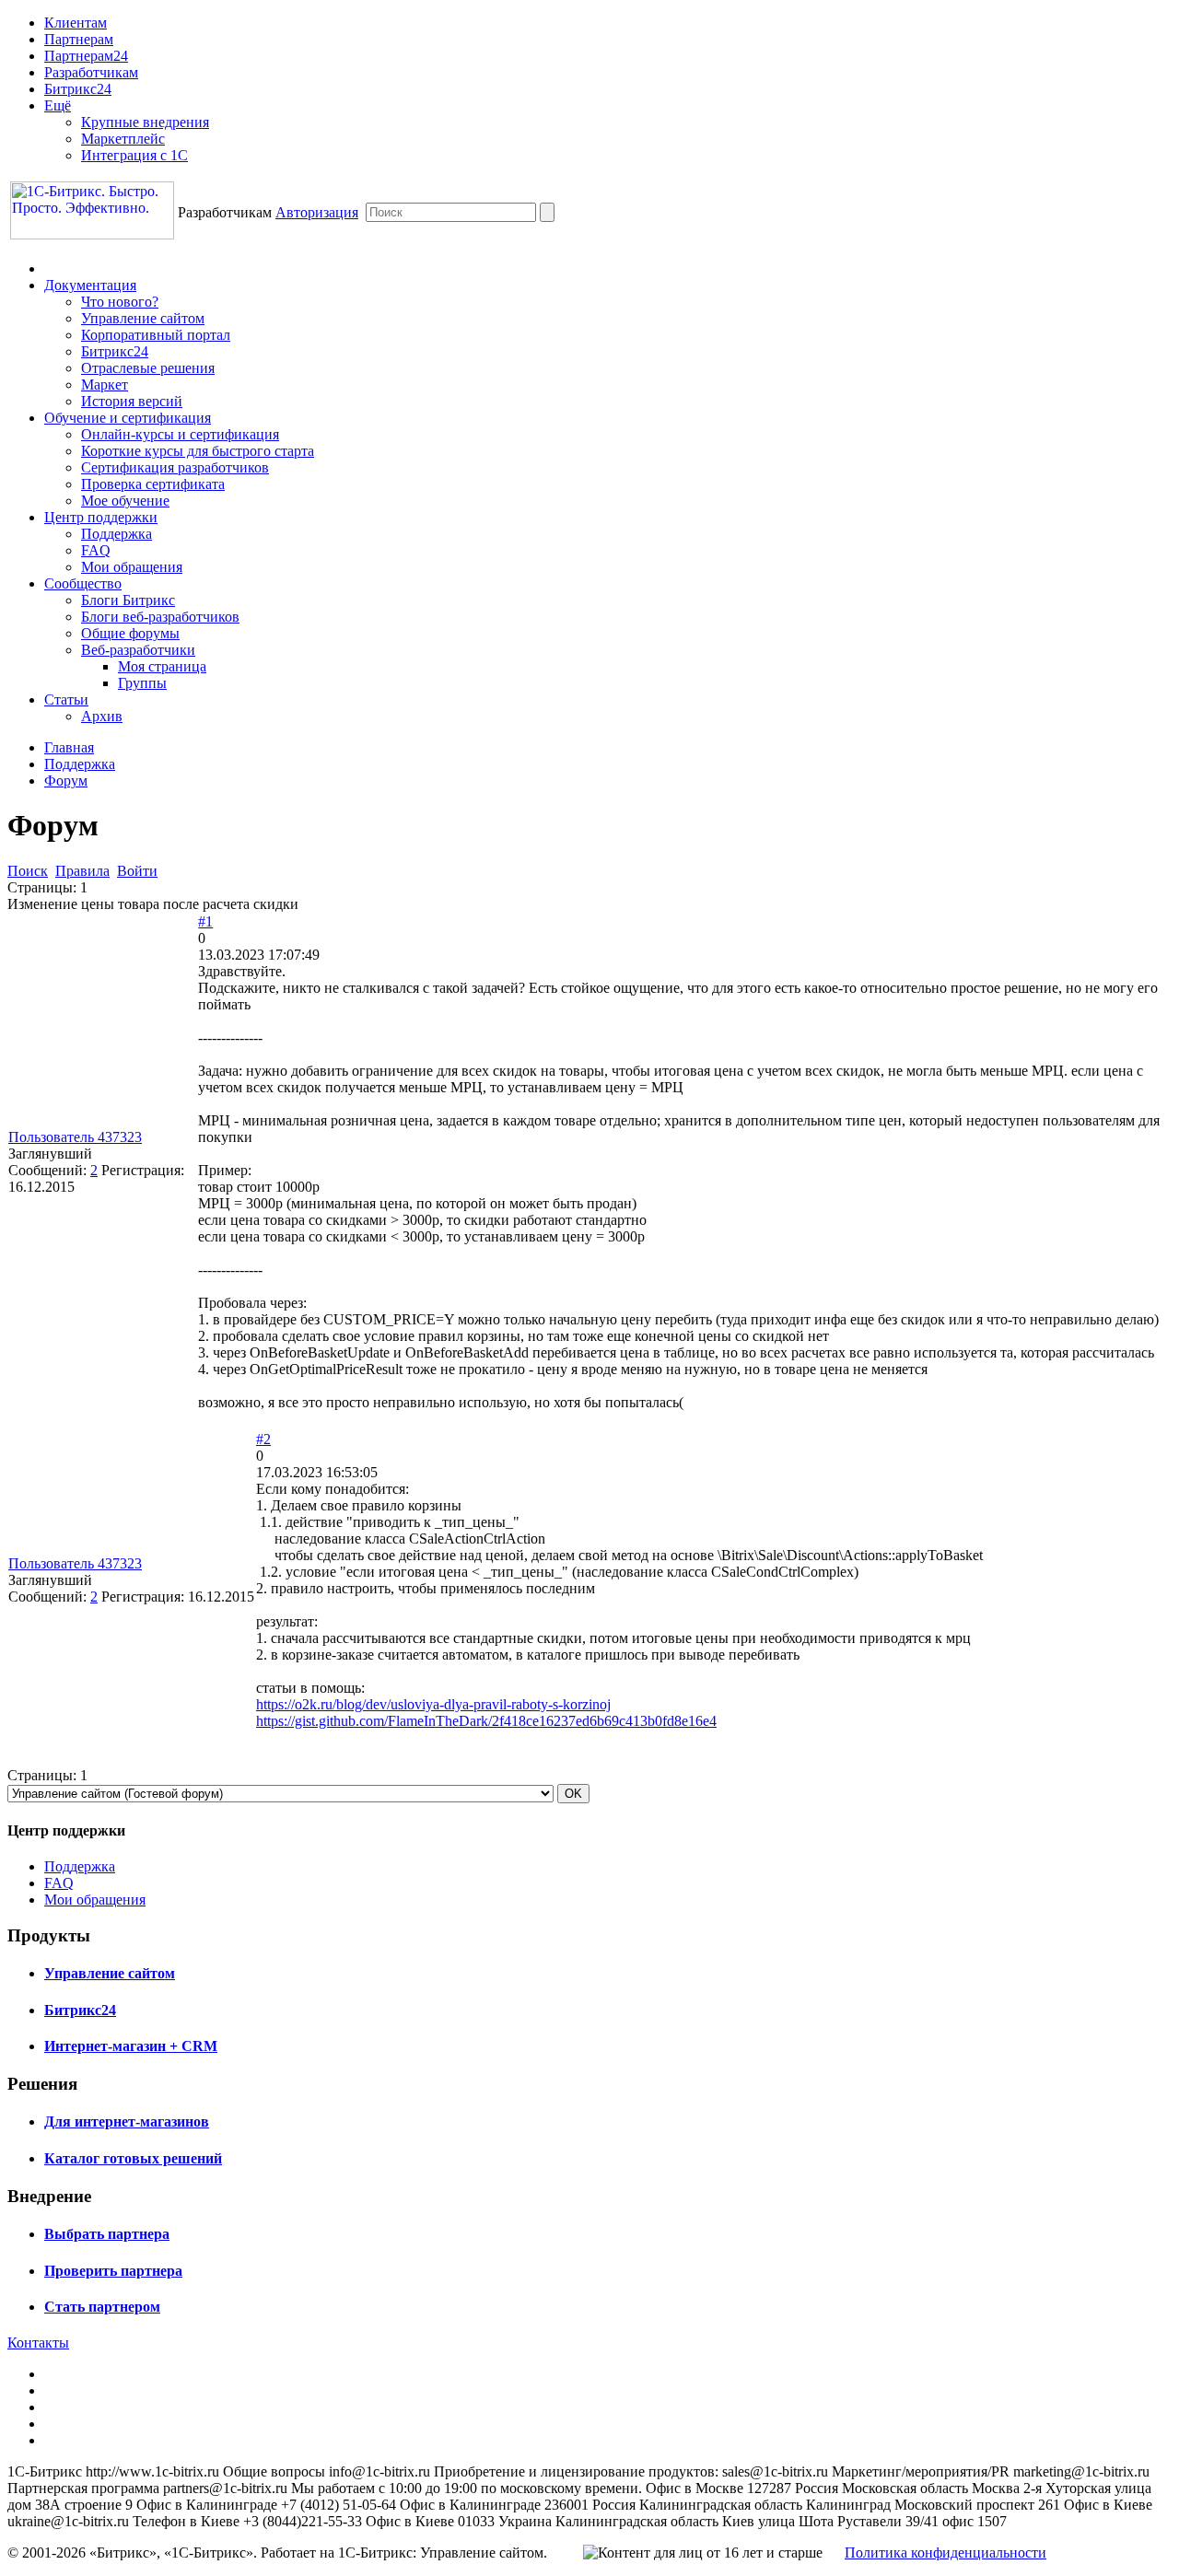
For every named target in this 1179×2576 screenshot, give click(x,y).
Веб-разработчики (138, 650)
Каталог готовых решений (133, 2158)
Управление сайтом (143, 318)
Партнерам (79, 39)
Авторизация (317, 212)
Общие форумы (130, 633)
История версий (132, 401)
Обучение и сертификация (128, 418)
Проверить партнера (113, 2271)
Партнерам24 (86, 56)
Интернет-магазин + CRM (131, 2046)
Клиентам (76, 23)
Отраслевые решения (148, 368)
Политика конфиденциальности (946, 2553)
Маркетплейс (123, 139)
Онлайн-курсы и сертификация (180, 434)
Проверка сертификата (153, 484)
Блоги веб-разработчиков (160, 617)
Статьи (66, 699)
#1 (205, 921)
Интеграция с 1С (134, 155)
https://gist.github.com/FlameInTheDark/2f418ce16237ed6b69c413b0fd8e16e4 (486, 1721)
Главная (69, 747)
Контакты (38, 2343)
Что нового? (120, 302)
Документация (90, 285)
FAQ (96, 550)
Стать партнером (102, 2307)
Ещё (58, 105)
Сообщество (83, 583)
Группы (142, 683)
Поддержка (117, 534)
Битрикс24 (78, 89)
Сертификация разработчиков (175, 467)
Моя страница (162, 666)
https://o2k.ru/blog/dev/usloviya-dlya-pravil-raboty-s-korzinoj (433, 1704)
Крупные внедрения (145, 122)
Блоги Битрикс (128, 600)
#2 (263, 1439)
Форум (66, 781)
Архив (102, 716)
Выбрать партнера (107, 2234)
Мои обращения (132, 567)
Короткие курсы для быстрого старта (198, 451)
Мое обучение (125, 501)
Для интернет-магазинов (127, 2121)
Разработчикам (91, 72)
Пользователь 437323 (75, 1137)
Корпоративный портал (156, 335)
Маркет (105, 385)
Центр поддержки (101, 517)
